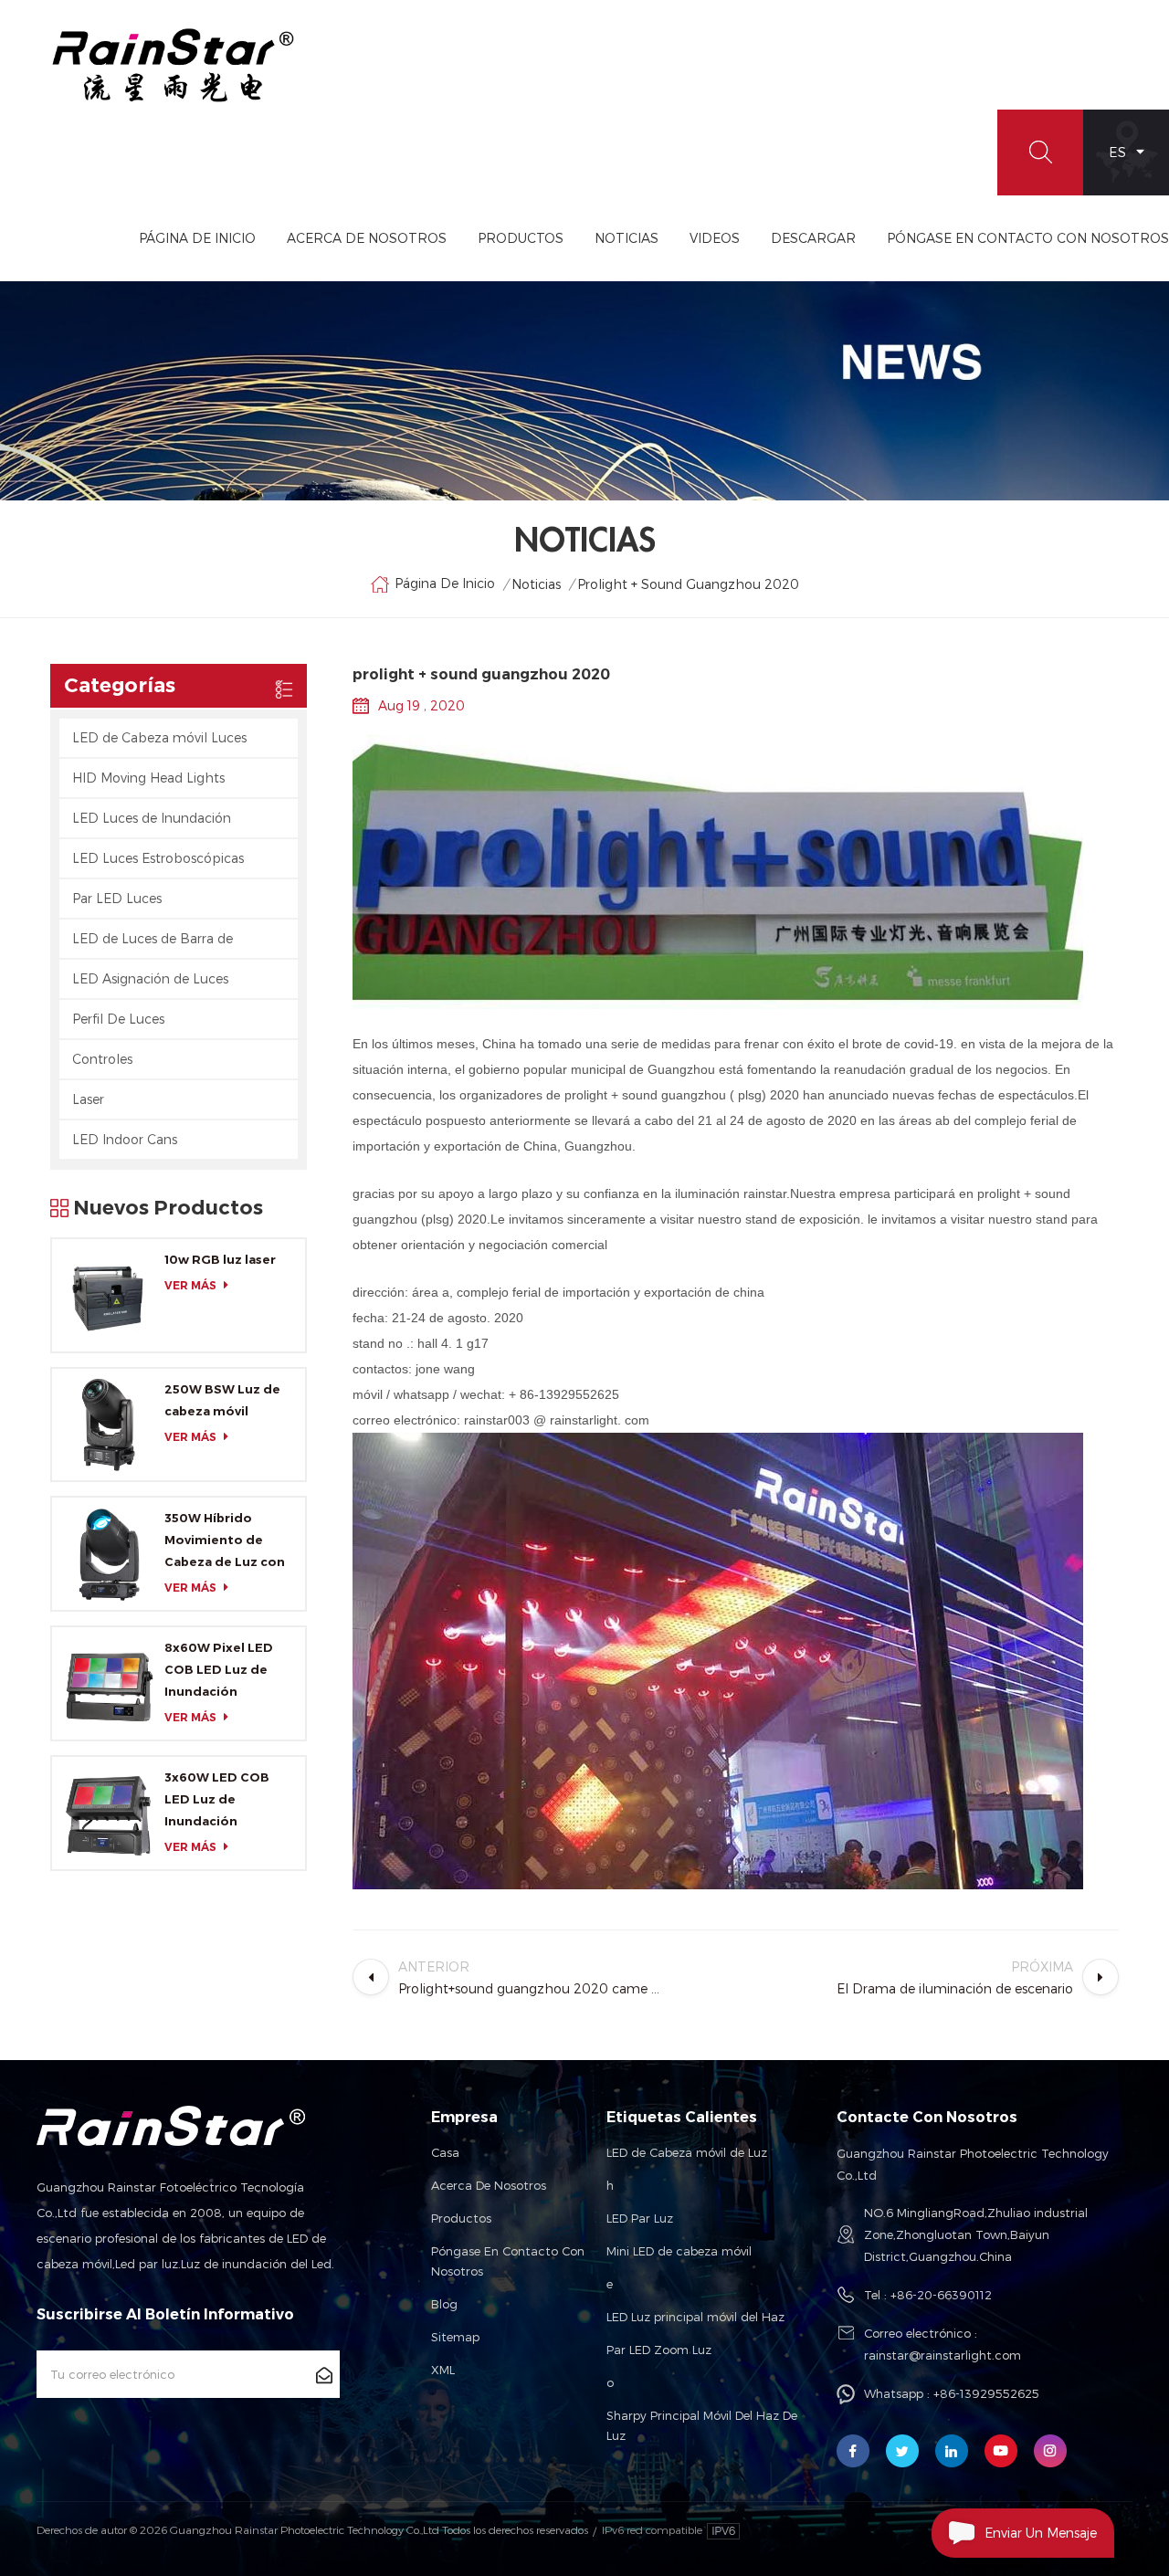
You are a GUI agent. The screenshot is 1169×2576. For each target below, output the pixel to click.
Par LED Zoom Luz (659, 2350)
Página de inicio (197, 238)
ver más (190, 1285)
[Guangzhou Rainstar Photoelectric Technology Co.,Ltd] (174, 65)
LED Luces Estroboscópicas (158, 858)
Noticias (627, 238)
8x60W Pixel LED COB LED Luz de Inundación (219, 1669)
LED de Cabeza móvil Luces (159, 737)
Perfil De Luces (118, 1019)
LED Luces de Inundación (152, 818)
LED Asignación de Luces (150, 978)
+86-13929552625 (986, 2393)
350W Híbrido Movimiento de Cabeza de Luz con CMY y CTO (225, 1541)
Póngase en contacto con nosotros (508, 2261)
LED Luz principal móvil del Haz (695, 2317)
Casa (445, 2152)
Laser (88, 1099)
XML (443, 2370)
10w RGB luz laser (220, 1259)
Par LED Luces (117, 898)
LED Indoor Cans (125, 1139)
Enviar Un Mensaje (1041, 2533)
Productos (521, 238)
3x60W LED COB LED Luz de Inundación (217, 1799)
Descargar (813, 238)
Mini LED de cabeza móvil (679, 2251)
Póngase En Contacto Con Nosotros (1028, 238)
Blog (444, 2304)
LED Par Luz (640, 2218)
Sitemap (455, 2337)
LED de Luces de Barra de (153, 938)
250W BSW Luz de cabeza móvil (222, 1400)
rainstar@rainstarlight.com (943, 2355)
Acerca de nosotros (489, 2185)
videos (715, 238)
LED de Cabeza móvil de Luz (687, 2152)
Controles (102, 1059)
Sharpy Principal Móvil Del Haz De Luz (702, 2425)
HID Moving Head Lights (148, 778)
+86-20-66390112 (941, 2295)
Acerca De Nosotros (367, 238)
